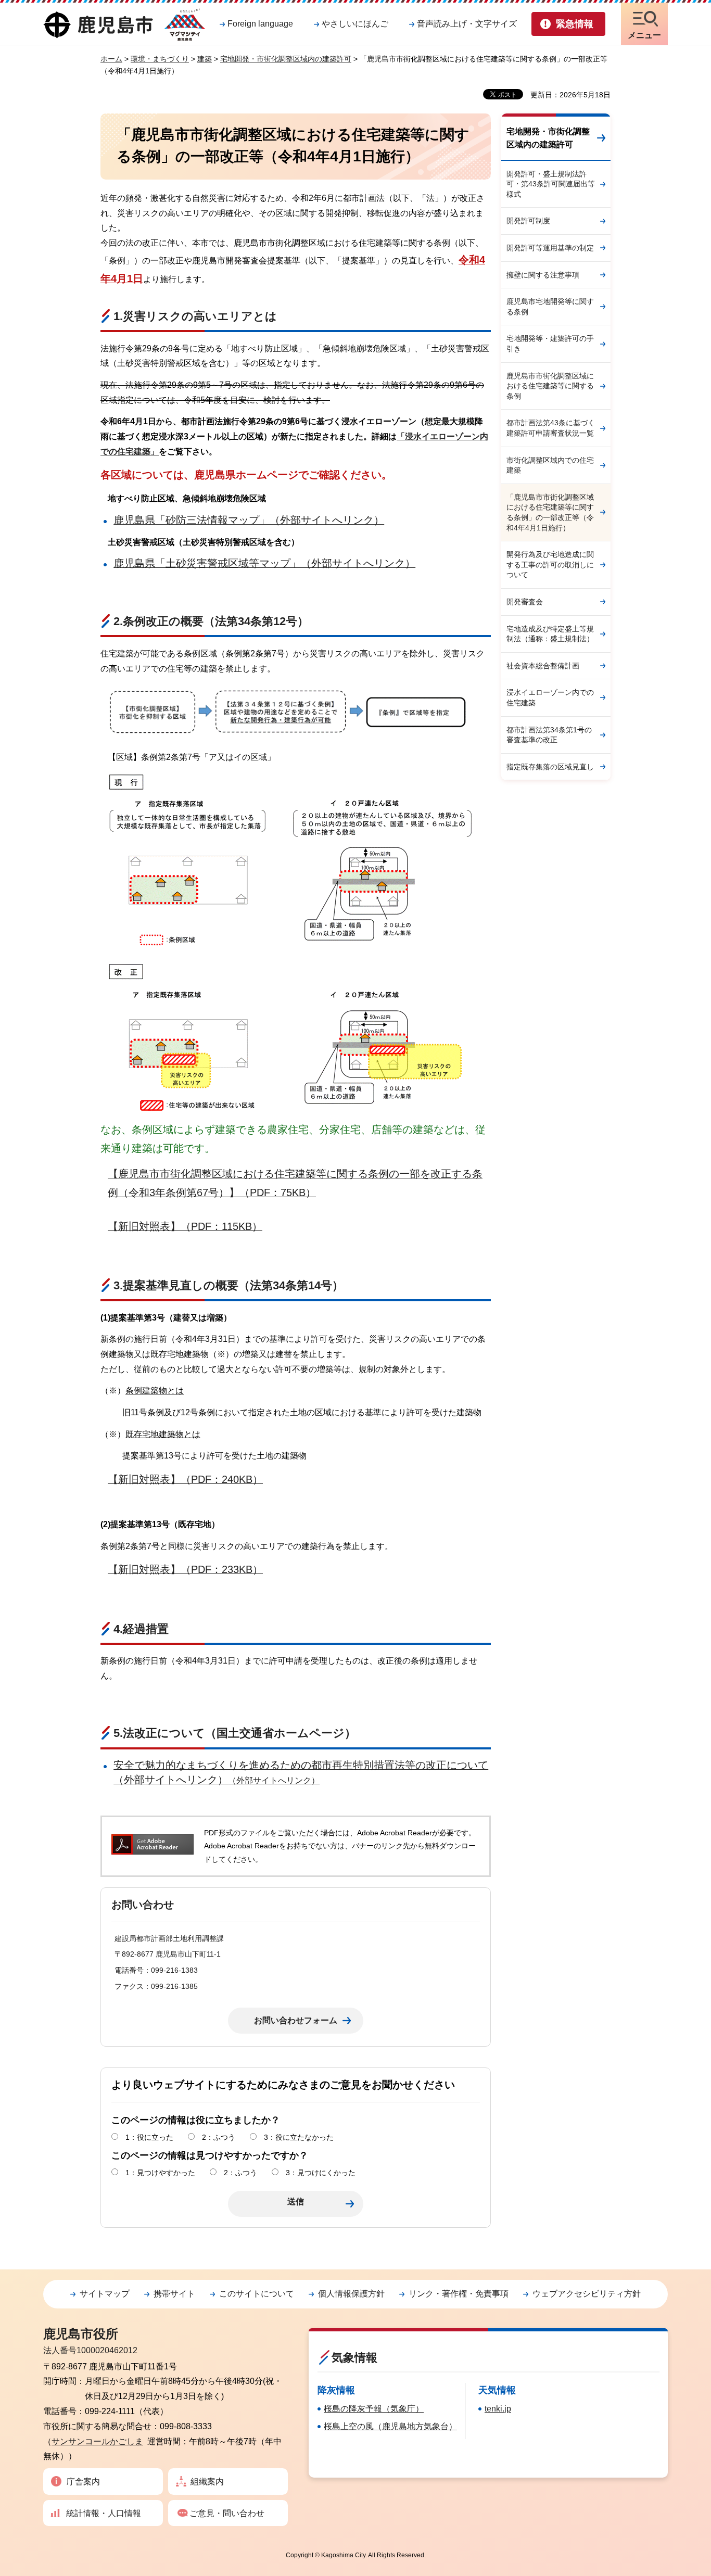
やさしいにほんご (355, 24)
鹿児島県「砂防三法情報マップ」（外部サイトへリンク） (249, 520)
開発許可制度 (528, 221)
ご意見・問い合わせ (227, 2513)
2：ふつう (219, 2137)
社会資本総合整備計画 (543, 666)
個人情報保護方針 (351, 2294)
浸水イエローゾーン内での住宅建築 (550, 697)
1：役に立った (149, 2137)
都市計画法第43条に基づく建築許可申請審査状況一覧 (551, 428)
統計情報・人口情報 (104, 2513)
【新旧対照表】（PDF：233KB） (185, 1569)
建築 (205, 59)
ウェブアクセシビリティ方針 (587, 2294)
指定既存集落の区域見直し (550, 767)
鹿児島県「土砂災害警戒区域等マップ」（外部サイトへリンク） (264, 563)
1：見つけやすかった (160, 2173)
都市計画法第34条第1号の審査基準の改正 (549, 735)
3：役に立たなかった (299, 2137)
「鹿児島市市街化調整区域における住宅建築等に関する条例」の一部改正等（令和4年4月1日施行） (550, 512)
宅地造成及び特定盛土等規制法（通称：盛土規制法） (550, 634)
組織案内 (207, 2482)
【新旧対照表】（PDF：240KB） (185, 1479)
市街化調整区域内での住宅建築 (550, 465)
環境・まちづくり (160, 59)
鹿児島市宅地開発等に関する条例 (550, 307)
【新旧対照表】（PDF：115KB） (185, 1226)
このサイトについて (257, 2294)
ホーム (111, 59)
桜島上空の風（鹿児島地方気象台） (390, 2426)
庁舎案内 (83, 2482)
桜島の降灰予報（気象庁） (374, 2409)
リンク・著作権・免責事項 (459, 2294)
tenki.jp (498, 2409)
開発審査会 (525, 602)
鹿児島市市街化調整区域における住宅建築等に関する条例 (550, 386)
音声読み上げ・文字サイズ (467, 24)
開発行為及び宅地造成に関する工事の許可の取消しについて (550, 564)
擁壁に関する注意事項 (543, 275)
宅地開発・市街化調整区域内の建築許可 (286, 59)
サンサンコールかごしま (97, 2441)
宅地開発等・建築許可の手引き (550, 344)
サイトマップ (105, 2294)
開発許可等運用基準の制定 (550, 248)
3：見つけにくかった (321, 2173)
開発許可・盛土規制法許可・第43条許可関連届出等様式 (551, 184)
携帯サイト (174, 2294)
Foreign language (260, 24)
